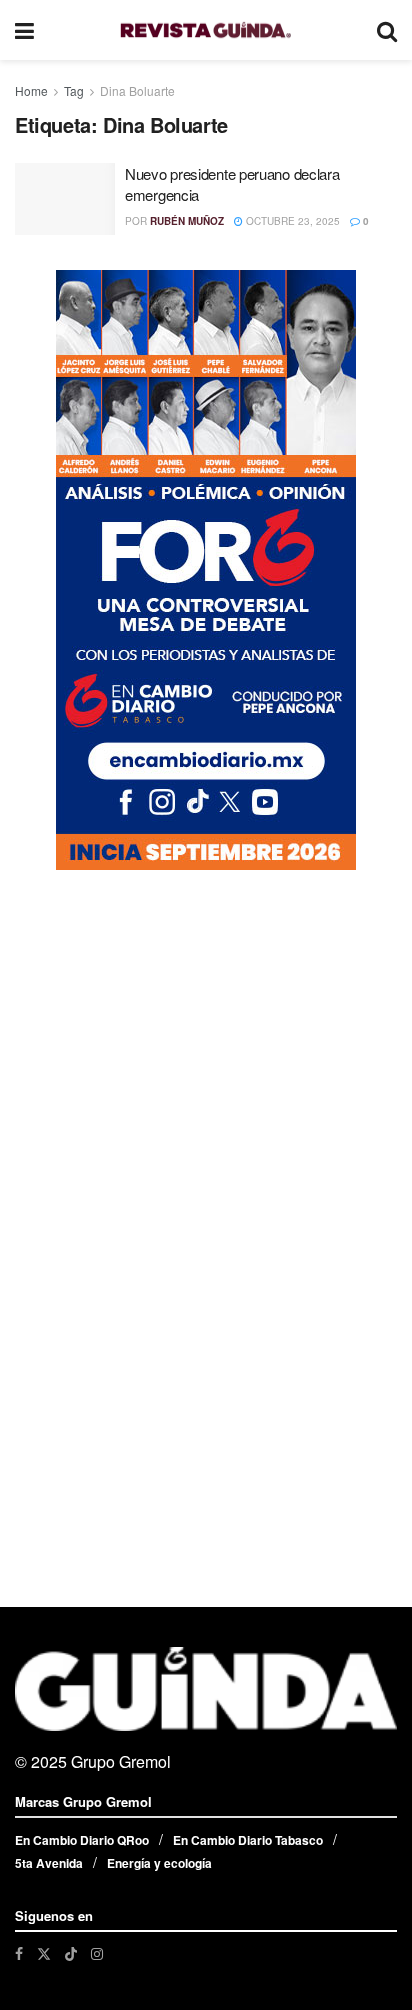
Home (31, 90)
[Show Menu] (24, 30)
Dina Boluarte (137, 90)
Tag (74, 90)
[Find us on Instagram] (97, 1953)
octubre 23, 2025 (291, 221)
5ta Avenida (49, 1863)
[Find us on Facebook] (19, 1953)
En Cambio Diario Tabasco (248, 1840)
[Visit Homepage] (205, 30)
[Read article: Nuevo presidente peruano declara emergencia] (65, 199)
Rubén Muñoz (187, 221)
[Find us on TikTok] (71, 1953)
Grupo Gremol (121, 1761)
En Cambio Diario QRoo (82, 1840)
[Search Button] (387, 30)
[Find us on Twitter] (44, 1953)
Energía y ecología (159, 1863)
